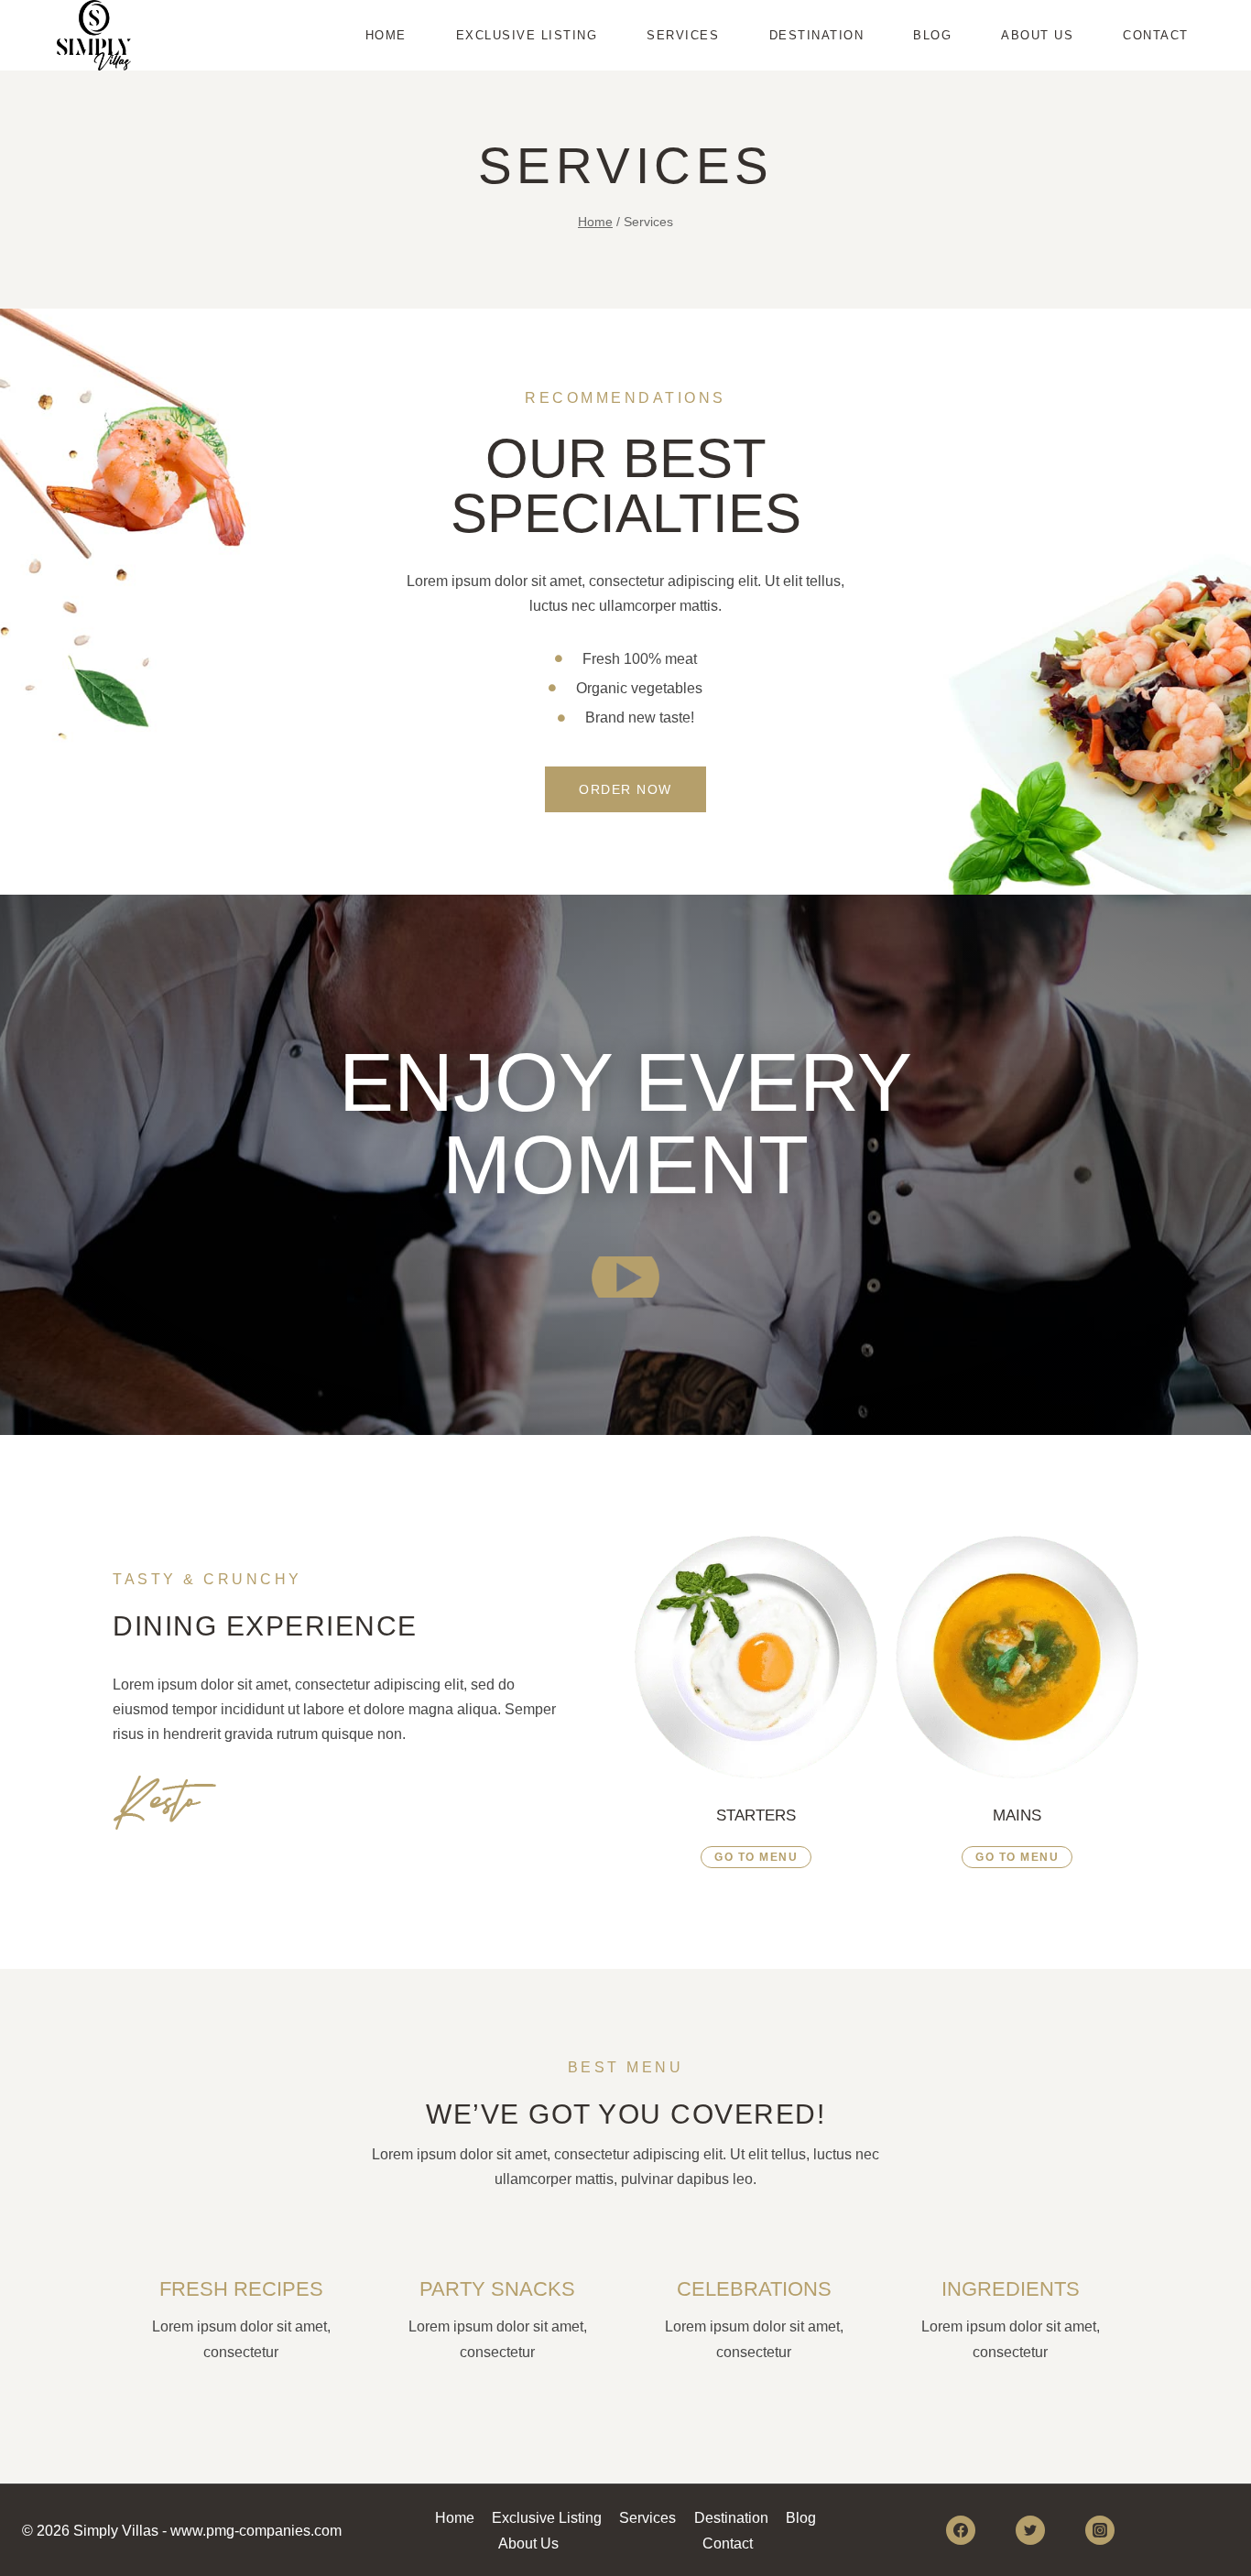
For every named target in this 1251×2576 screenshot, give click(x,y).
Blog (932, 35)
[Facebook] (961, 2530)
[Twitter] (1030, 2530)
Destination (817, 35)
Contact (1156, 35)
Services (683, 35)
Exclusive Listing (527, 35)
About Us (1037, 35)
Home (386, 35)
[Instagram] (1100, 2530)
